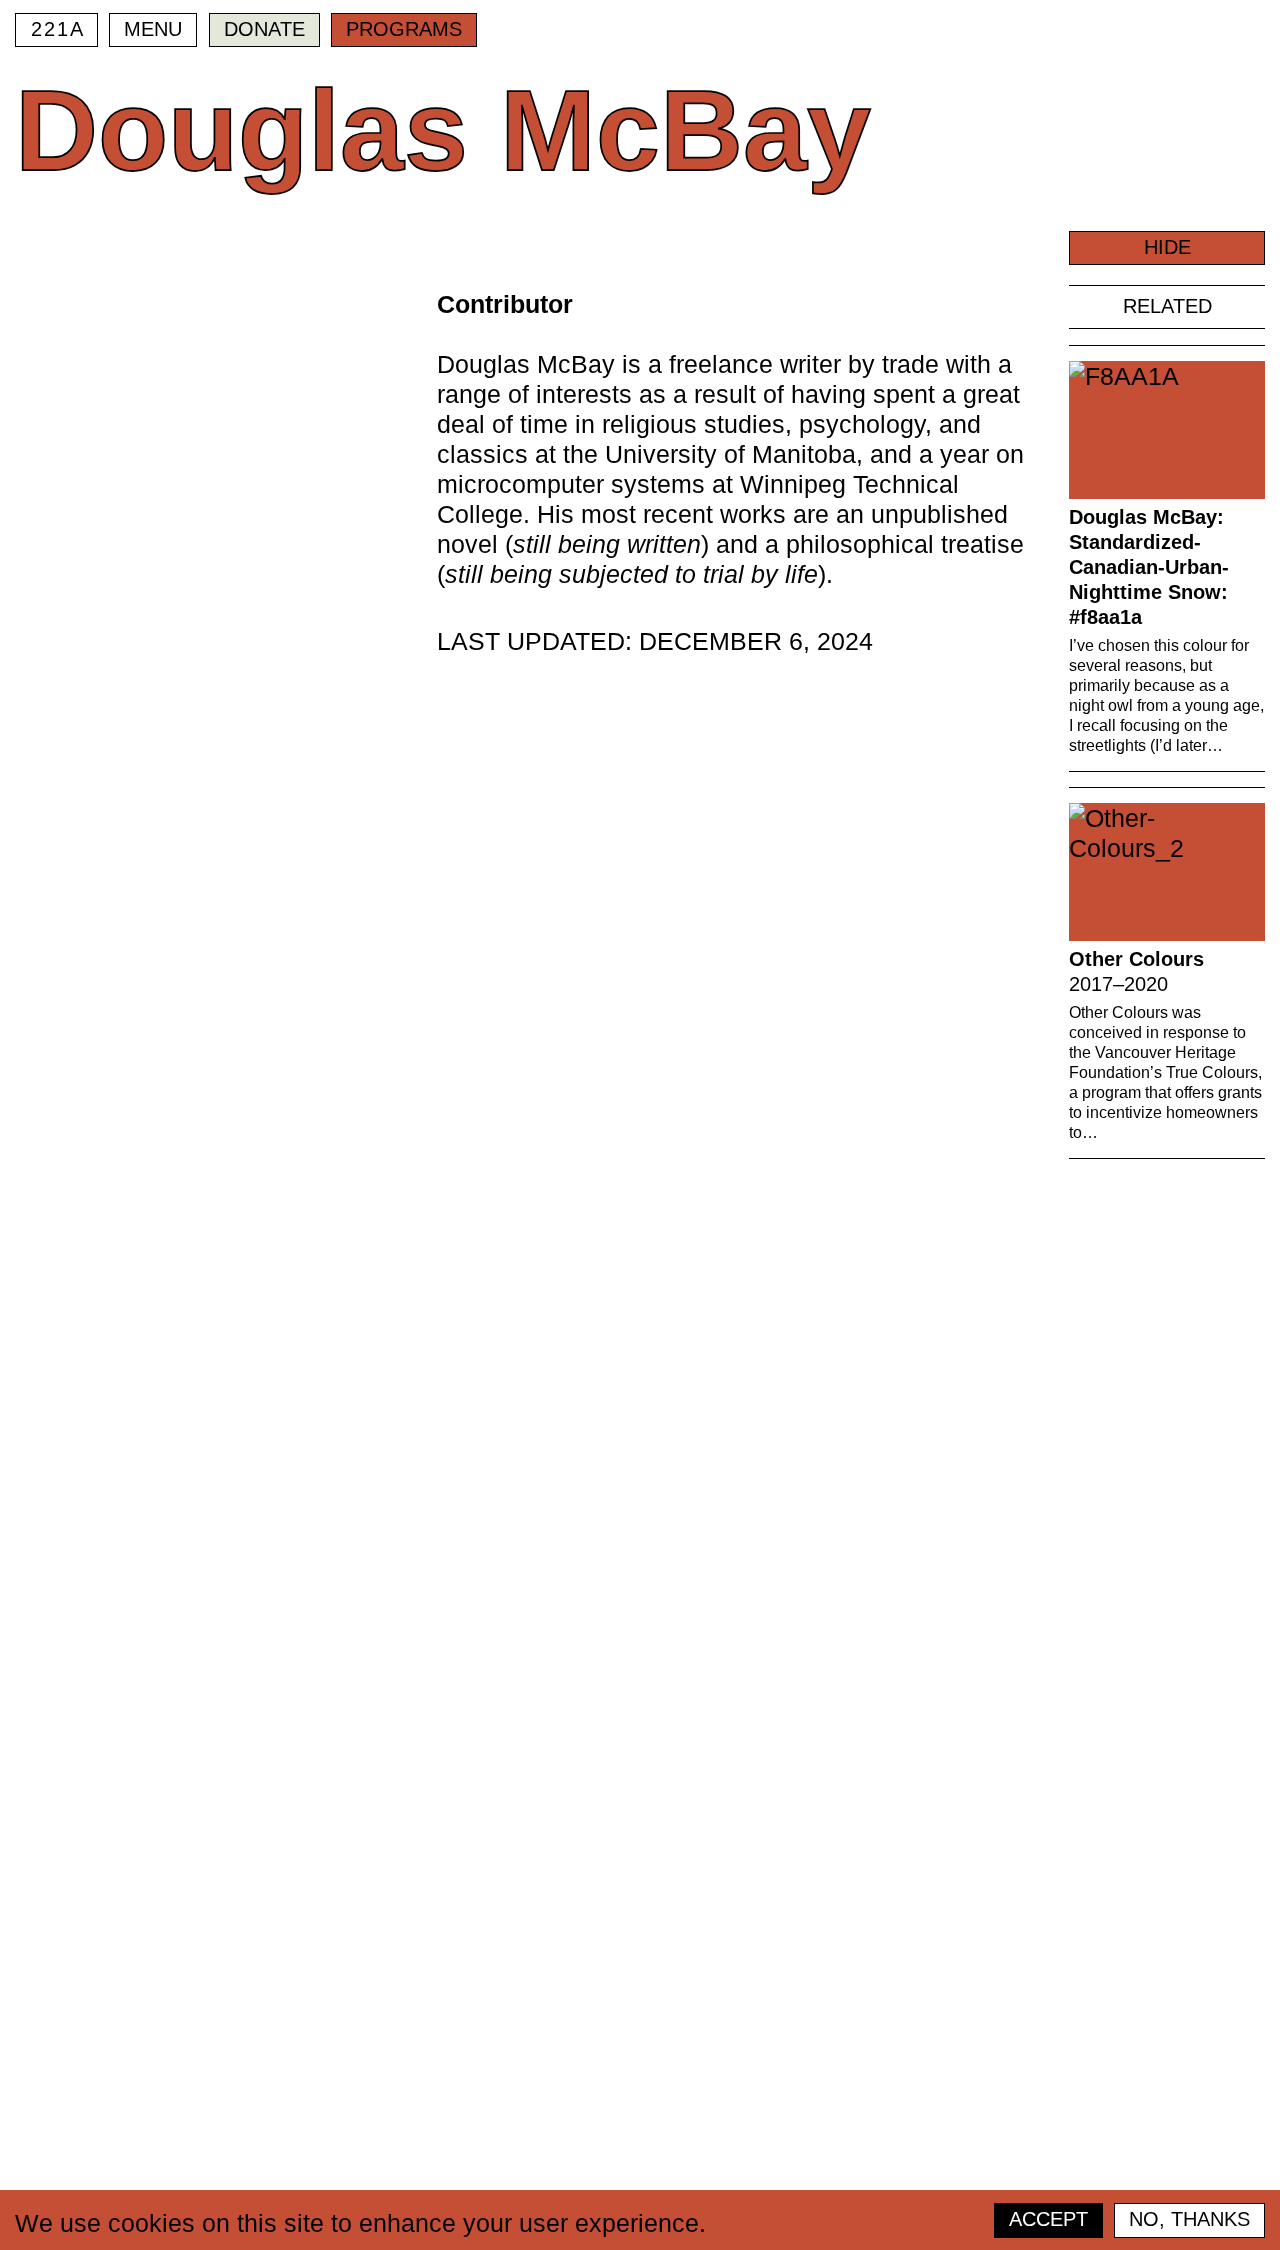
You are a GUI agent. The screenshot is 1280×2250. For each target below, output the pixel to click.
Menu (153, 29)
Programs (404, 29)
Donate (264, 29)
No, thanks (1189, 2219)
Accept (1048, 2219)
